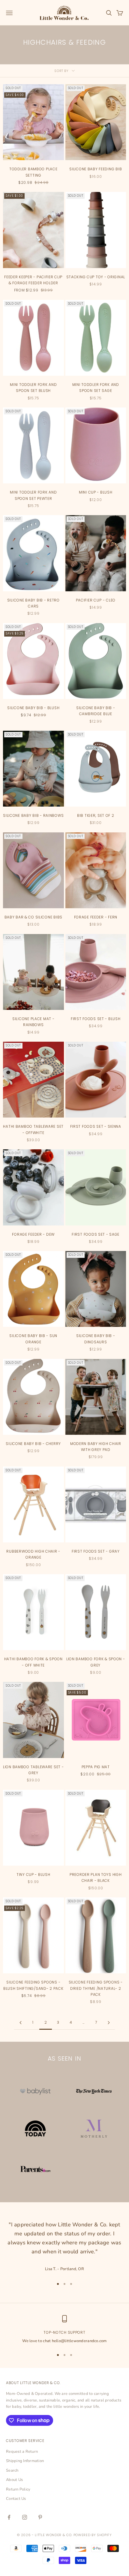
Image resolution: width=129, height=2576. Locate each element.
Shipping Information (25, 2461)
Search (12, 2470)
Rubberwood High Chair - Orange (33, 1554)
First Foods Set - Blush (96, 1019)
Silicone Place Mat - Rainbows (33, 1022)
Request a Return (22, 2452)
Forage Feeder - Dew (33, 1234)
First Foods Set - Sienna (96, 1126)
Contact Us (16, 2499)
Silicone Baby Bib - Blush (33, 708)
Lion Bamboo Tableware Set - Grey (33, 1770)
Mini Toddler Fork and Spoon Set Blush (33, 388)
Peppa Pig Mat (96, 1767)
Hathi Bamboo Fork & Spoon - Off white (33, 1662)
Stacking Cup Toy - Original (96, 277)
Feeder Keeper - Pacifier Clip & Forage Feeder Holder (33, 280)
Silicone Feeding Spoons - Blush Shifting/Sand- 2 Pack (33, 1985)
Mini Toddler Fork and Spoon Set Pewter (33, 495)
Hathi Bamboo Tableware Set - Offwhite (33, 1129)
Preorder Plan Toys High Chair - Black (96, 1878)
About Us (14, 2480)
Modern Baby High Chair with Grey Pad (96, 1447)
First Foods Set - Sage (96, 1234)
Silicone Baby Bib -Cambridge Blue (96, 711)
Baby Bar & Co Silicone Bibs (33, 917)
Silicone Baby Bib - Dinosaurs (96, 1339)
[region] (64, 2330)
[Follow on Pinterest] (40, 2517)
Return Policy (18, 2489)
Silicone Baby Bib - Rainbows (33, 815)
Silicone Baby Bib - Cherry (33, 1444)
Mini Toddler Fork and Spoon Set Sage (96, 388)
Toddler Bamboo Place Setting (33, 172)
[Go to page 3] (109, 2023)
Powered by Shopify (93, 2535)
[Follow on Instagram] (25, 2517)
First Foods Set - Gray (96, 1551)
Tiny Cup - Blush (33, 1875)
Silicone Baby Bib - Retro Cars (33, 603)
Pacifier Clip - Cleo (96, 600)
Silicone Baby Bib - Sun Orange (33, 1339)
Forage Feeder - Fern (96, 917)
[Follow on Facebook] (9, 2517)
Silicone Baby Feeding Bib (96, 169)
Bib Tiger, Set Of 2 (96, 815)
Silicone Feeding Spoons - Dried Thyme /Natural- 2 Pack (96, 1988)
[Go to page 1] (20, 2023)
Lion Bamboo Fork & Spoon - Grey (96, 1662)
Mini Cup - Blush (96, 492)
